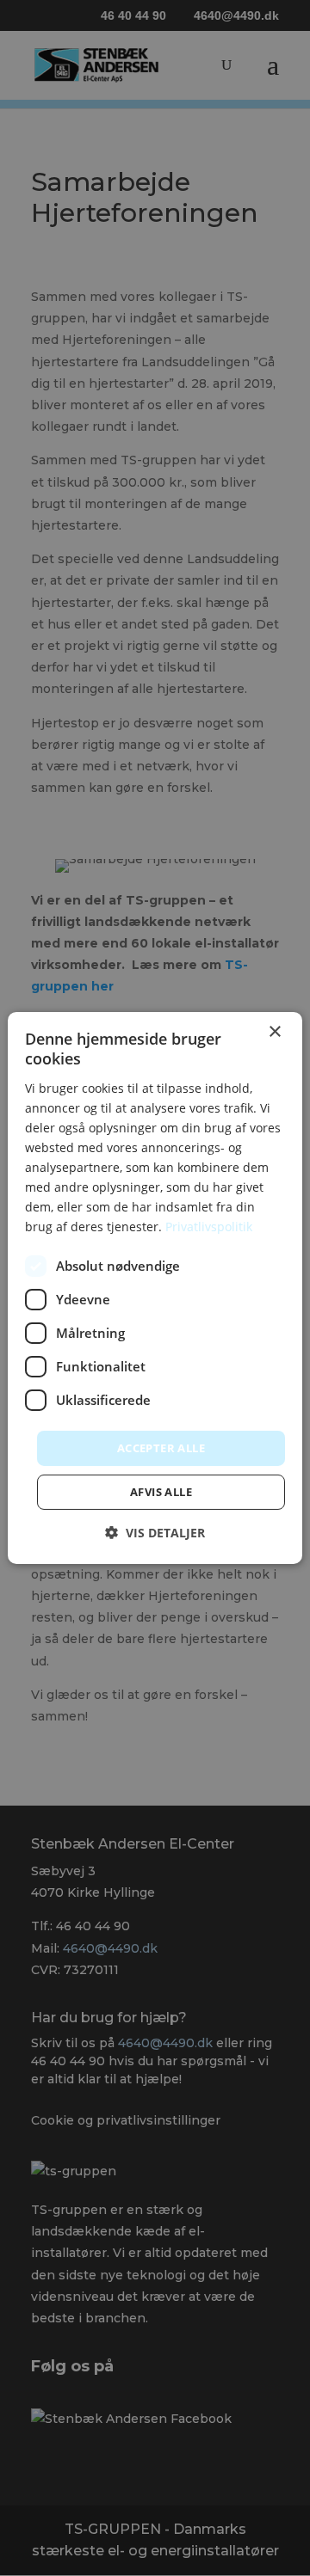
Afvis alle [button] (161, 1492)
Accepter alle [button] (161, 1447)
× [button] (274, 1032)
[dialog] (155, 1288)
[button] (155, 1533)
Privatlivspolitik (209, 1227)
